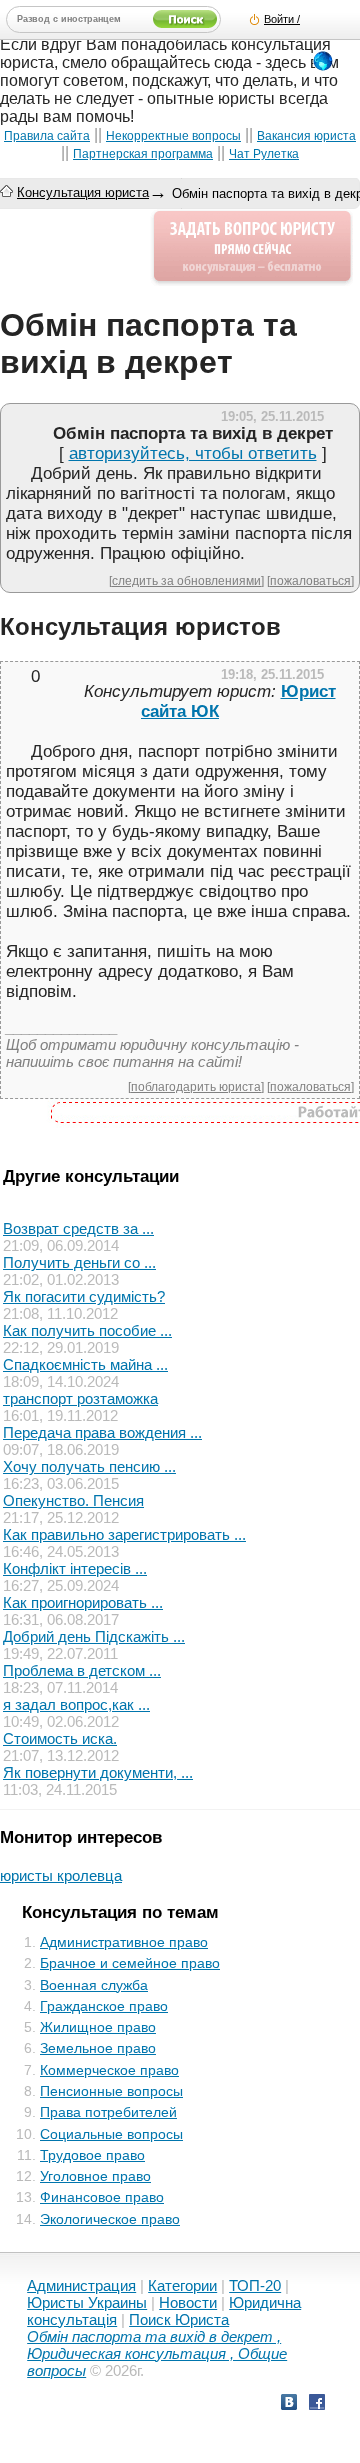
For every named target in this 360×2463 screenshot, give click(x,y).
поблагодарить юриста (196, 1086)
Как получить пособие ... (87, 1330)
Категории (182, 2285)
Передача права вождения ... (102, 1432)
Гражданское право (104, 2006)
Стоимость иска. (60, 1738)
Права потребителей (108, 2112)
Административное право (124, 1942)
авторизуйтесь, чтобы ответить (193, 453)
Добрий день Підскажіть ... (94, 1636)
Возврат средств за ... (78, 1228)
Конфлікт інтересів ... (75, 1568)
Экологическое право (110, 2219)
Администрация (81, 2285)
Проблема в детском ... (82, 1670)
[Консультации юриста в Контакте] (289, 2404)
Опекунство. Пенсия (73, 1500)
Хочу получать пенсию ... (89, 1466)
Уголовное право (95, 2176)
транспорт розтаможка (80, 1398)
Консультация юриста (83, 192)
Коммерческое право (109, 2070)
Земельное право (98, 2048)
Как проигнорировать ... (83, 1602)
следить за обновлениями (186, 580)
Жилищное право (98, 2027)
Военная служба (94, 1985)
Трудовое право (92, 2155)
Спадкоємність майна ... (85, 1364)
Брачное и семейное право (130, 1963)
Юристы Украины (87, 2302)
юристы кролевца (61, 1875)
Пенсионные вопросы (111, 2091)
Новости (188, 2302)
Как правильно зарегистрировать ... (124, 1534)
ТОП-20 (255, 2285)
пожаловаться (310, 580)
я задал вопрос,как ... (76, 1704)
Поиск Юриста (179, 2319)
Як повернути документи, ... (98, 1772)
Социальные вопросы (111, 2134)
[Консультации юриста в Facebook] (317, 2404)
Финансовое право (102, 2197)
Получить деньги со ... (79, 1262)
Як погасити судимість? (84, 1296)
